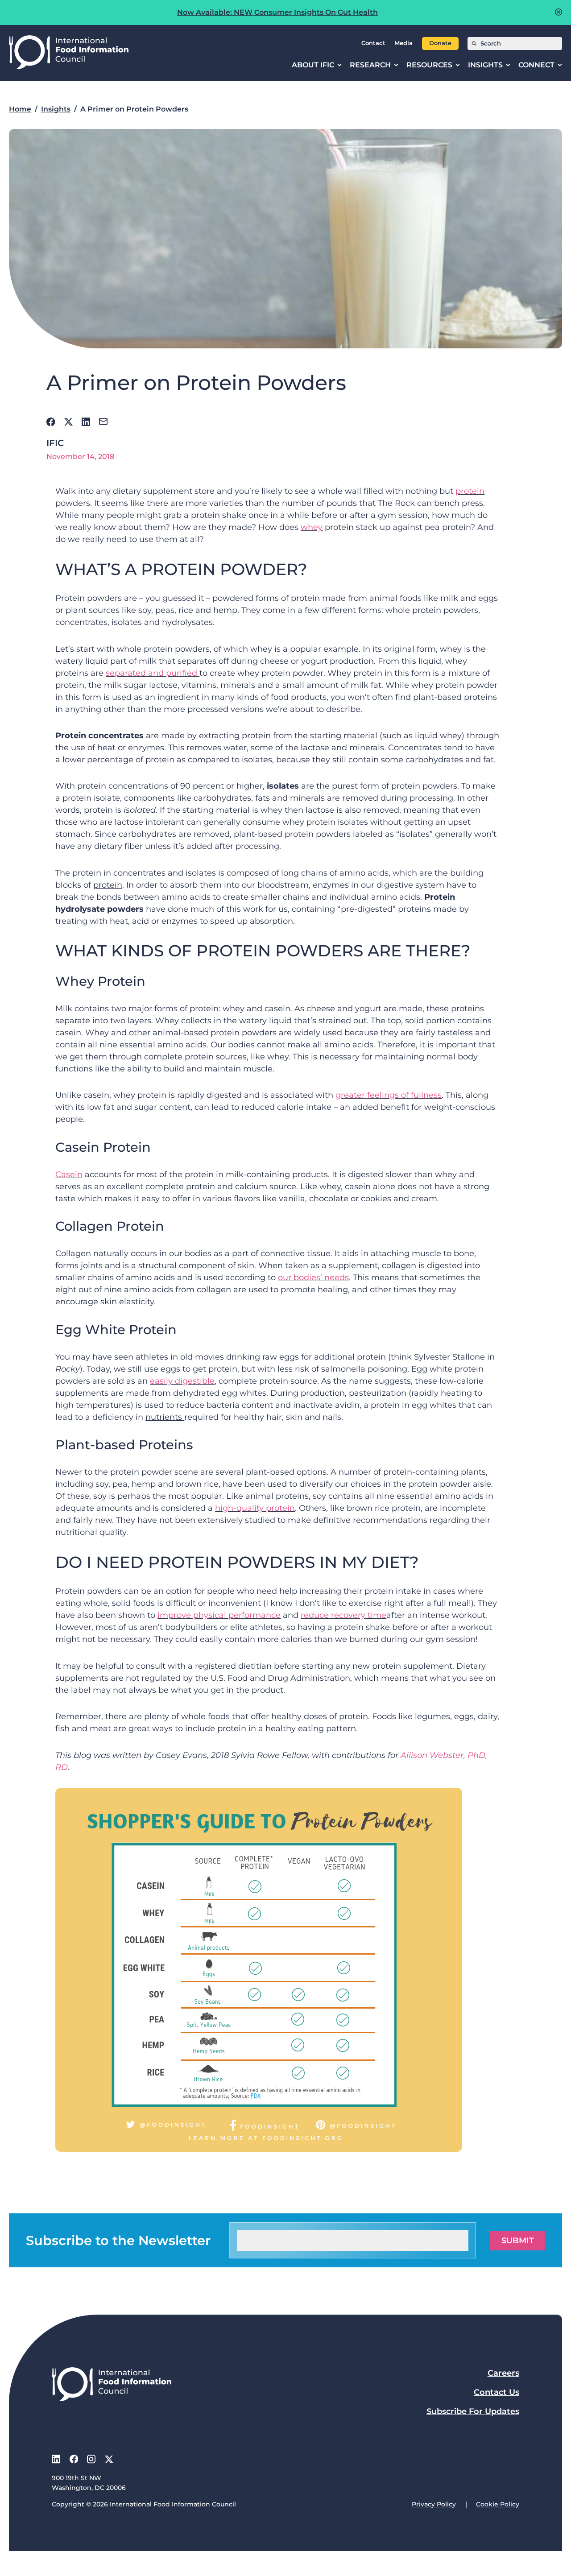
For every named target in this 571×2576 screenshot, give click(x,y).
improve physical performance (219, 1615)
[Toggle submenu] (339, 65)
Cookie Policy (498, 2504)
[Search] (474, 43)
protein (470, 491)
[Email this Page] (103, 422)
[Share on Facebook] (51, 422)
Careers (503, 2373)
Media (403, 43)
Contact (373, 43)
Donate (440, 43)
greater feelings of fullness (389, 1095)
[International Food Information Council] (69, 53)
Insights (56, 109)
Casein (69, 1174)
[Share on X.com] (68, 422)
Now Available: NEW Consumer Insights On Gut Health (277, 12)
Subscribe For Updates (473, 2411)
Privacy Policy (434, 2504)
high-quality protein (255, 1508)
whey (312, 527)
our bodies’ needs (313, 1278)
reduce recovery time (343, 1615)
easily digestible (182, 1381)
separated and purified (153, 673)
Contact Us (497, 2392)
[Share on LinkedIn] (86, 422)
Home (20, 109)
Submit (518, 2241)
